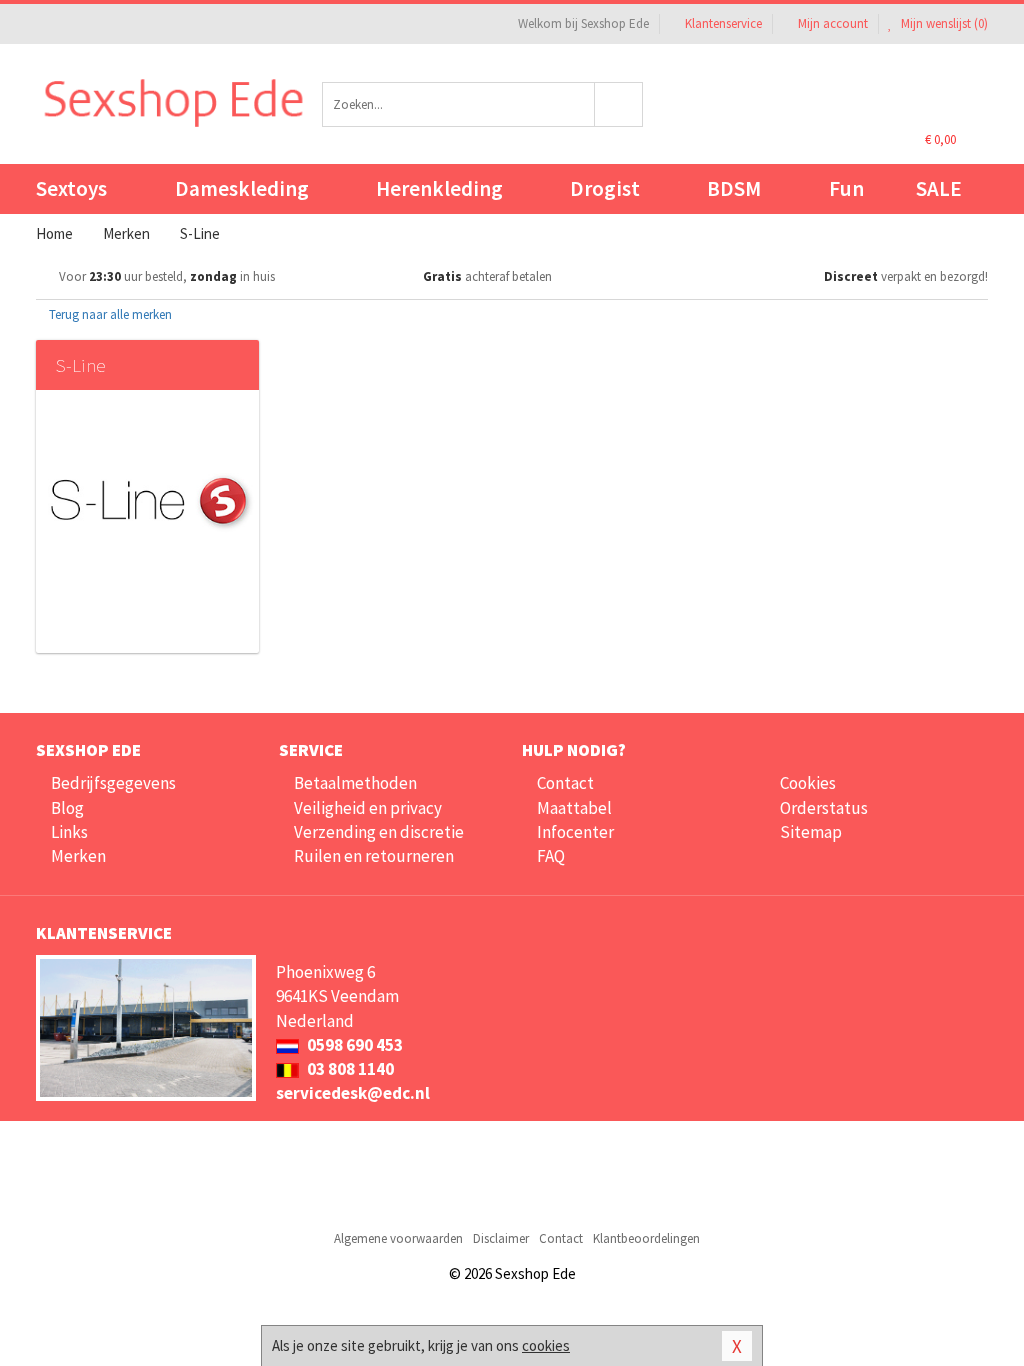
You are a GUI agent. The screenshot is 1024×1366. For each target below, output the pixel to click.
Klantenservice (723, 23)
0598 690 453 (353, 1045)
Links (69, 832)
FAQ (551, 856)
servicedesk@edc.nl (353, 1093)
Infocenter (575, 832)
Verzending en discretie (379, 832)
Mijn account (833, 23)
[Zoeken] (619, 104)
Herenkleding (439, 188)
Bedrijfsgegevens (113, 783)
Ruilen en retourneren (374, 856)
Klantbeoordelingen (646, 1238)
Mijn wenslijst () (943, 23)
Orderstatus (824, 808)
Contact (565, 783)
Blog (67, 808)
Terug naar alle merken (109, 314)
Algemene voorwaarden (398, 1238)
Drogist (605, 188)
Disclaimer (501, 1238)
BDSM (734, 188)
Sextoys (71, 188)
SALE (939, 188)
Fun (846, 188)
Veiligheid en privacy (368, 808)
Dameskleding (242, 188)
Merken (78, 856)
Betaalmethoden (355, 783)
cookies (546, 1345)
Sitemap (811, 832)
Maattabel (574, 808)
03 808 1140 (349, 1069)
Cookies (808, 783)
